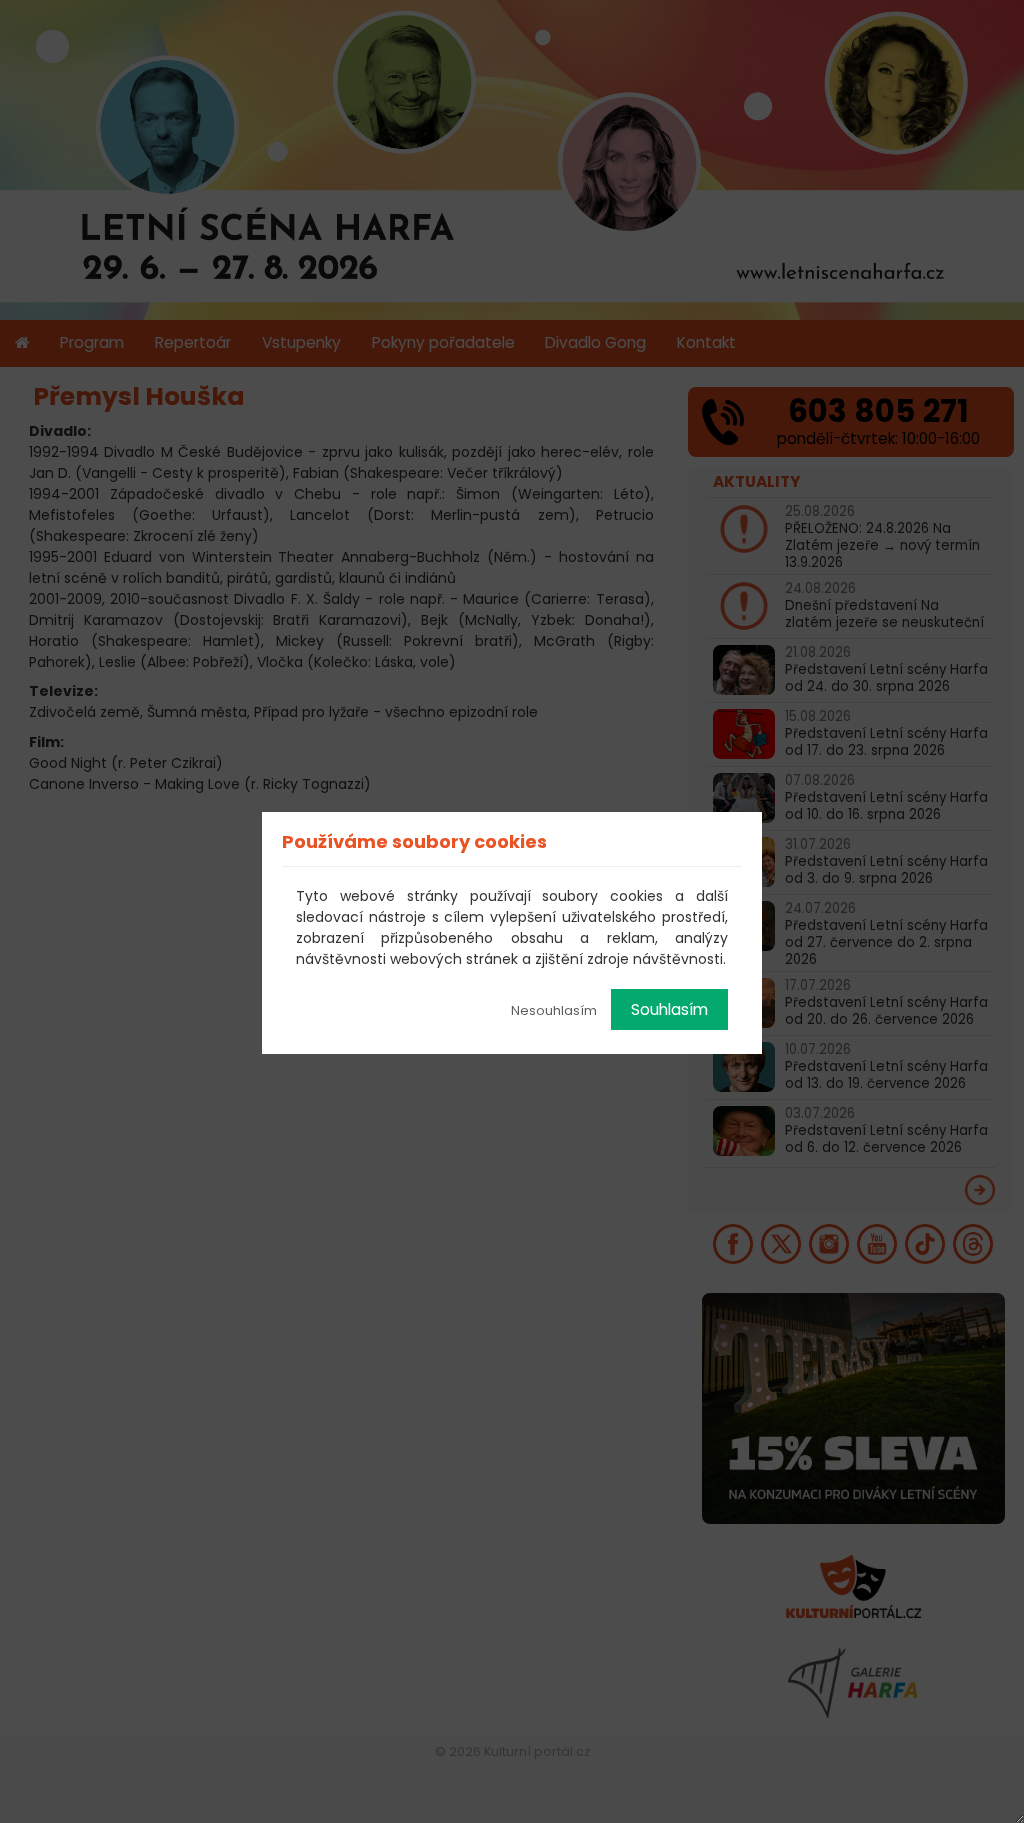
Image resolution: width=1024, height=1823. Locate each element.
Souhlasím (669, 1009)
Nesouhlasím (554, 1010)
